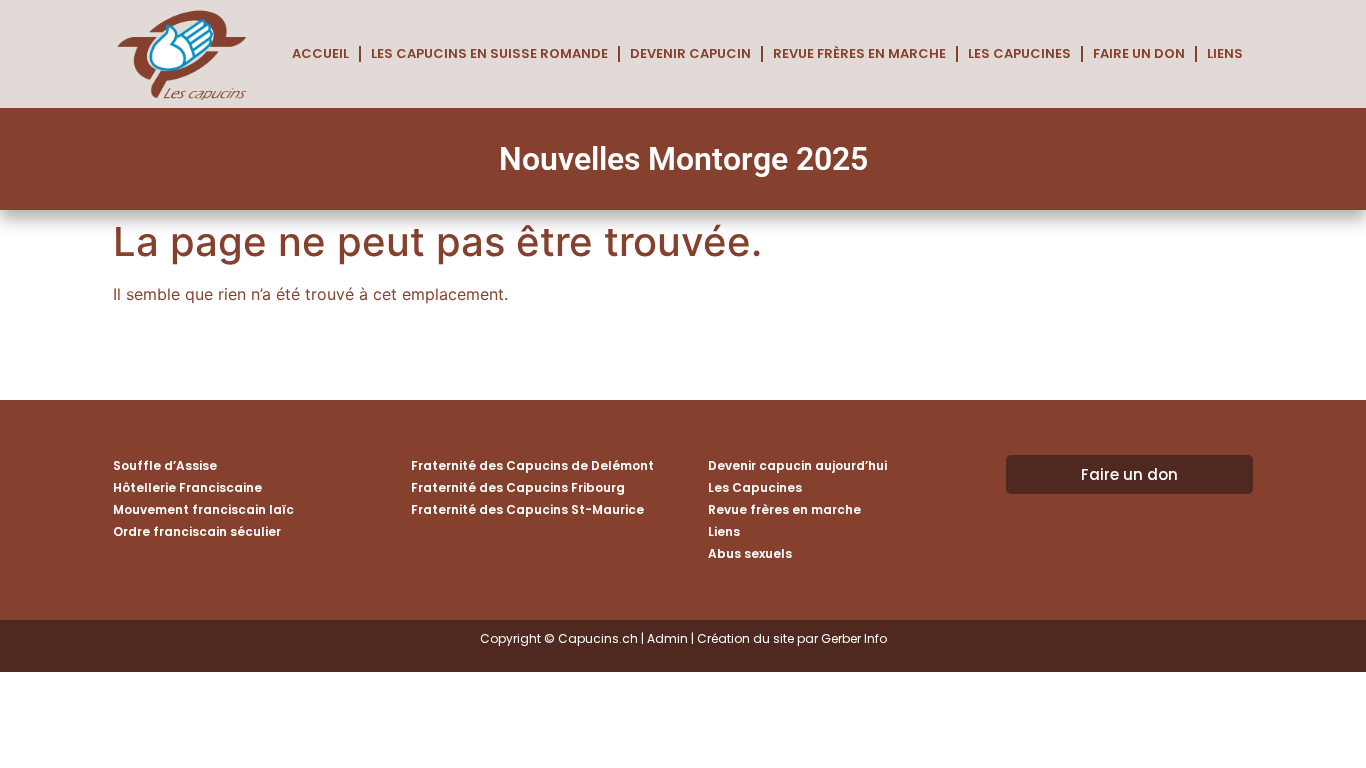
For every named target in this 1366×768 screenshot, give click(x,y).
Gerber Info (854, 638)
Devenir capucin (690, 53)
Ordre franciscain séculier (197, 531)
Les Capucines (1019, 53)
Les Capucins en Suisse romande (489, 53)
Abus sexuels (750, 553)
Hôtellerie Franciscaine (187, 487)
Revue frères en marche (859, 53)
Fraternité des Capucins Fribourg (518, 487)
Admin (667, 638)
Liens (1225, 53)
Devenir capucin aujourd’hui (797, 465)
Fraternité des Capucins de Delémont (532, 465)
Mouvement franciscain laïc (203, 509)
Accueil (320, 53)
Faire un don (1139, 53)
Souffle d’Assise (165, 465)
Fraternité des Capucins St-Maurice (527, 509)
